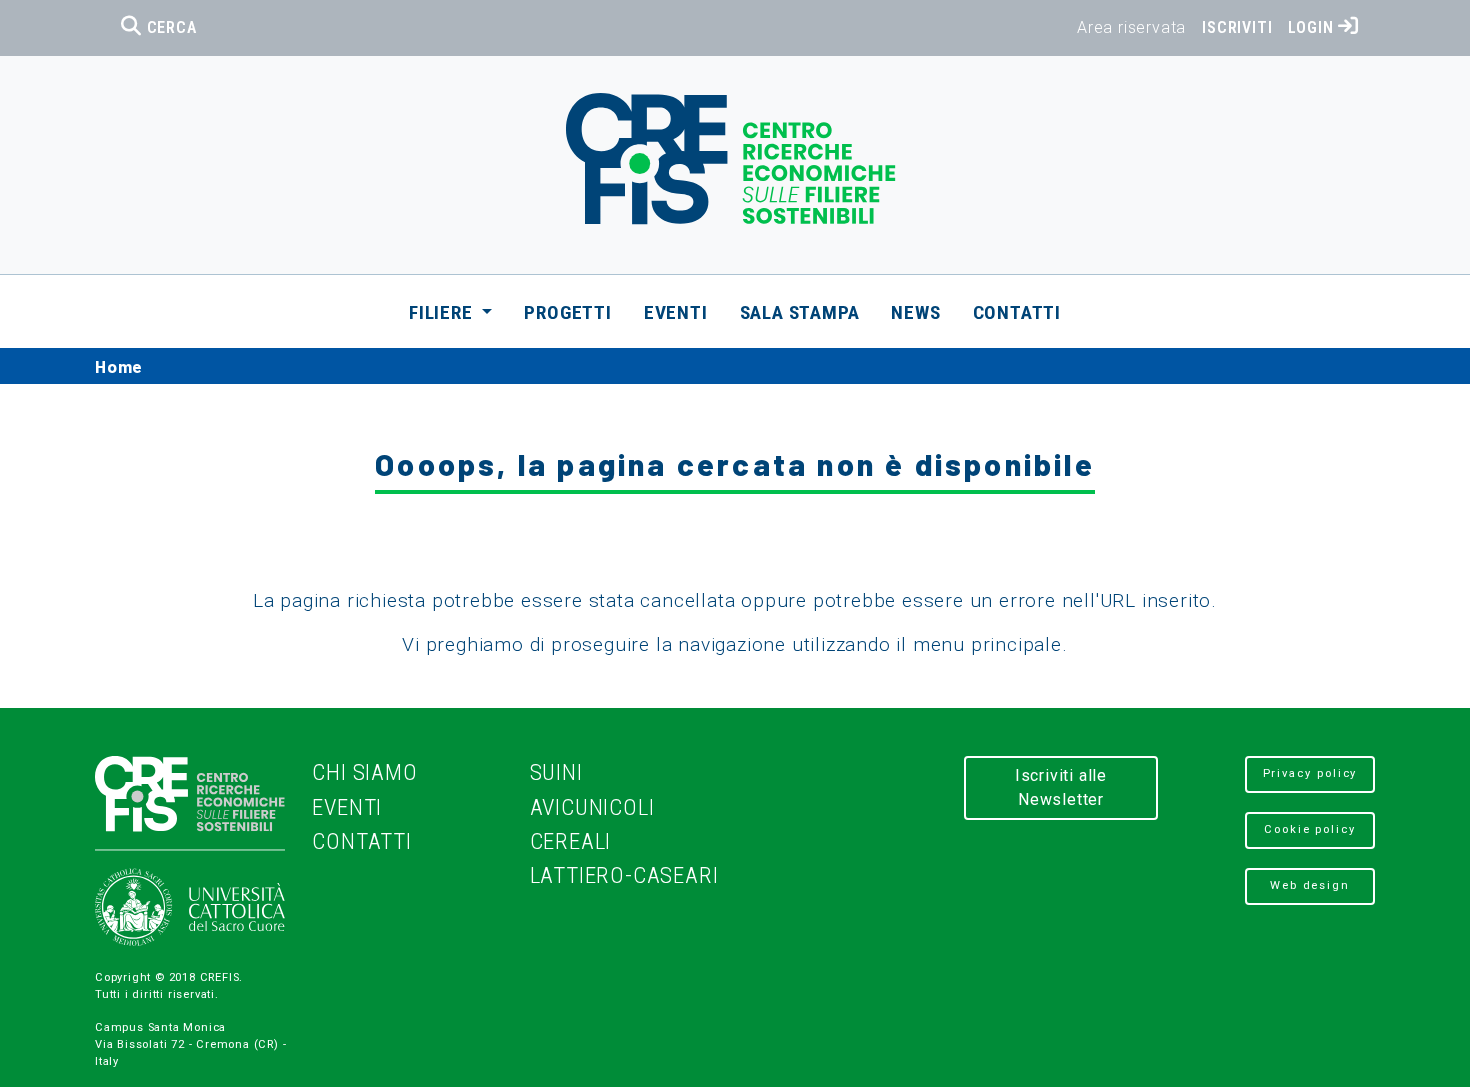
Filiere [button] (443, 312)
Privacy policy (1310, 773)
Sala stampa (800, 312)
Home (119, 366)
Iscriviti (1237, 27)
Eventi (676, 312)
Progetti (567, 312)
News (915, 312)
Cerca (169, 27)
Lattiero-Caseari (624, 875)
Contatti (1017, 312)
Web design (1310, 885)
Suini (556, 772)
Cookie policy (1310, 829)
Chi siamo (364, 772)
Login (1313, 27)
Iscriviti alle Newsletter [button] (1061, 787)
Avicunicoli (592, 807)
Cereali (571, 841)
